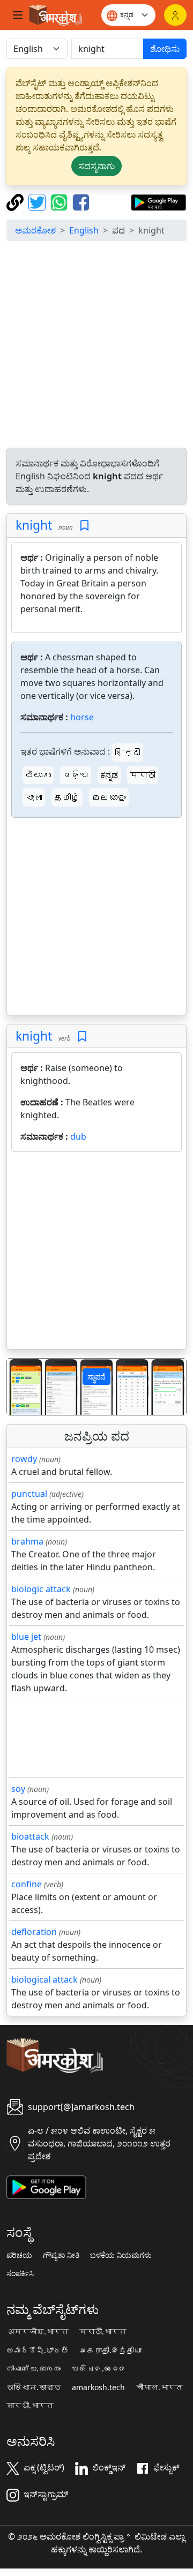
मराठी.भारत (103, 2332)
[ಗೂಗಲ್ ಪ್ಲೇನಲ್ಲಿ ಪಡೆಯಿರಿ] (158, 201)
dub (78, 1136)
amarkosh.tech (98, 2387)
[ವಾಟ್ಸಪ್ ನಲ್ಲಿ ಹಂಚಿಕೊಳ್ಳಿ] (60, 201)
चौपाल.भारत (159, 2387)
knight (34, 525)
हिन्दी (128, 752)
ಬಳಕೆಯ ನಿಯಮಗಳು (121, 2255)
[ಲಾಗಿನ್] (175, 15)
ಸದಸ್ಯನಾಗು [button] (96, 166)
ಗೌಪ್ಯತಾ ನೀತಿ (61, 2255)
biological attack (44, 1979)
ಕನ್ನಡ (109, 775)
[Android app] (46, 2186)
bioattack (30, 1836)
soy (18, 1789)
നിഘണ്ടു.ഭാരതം (34, 2369)
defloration (34, 1932)
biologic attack (41, 1589)
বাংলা (34, 797)
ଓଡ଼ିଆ (76, 775)
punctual (29, 1494)
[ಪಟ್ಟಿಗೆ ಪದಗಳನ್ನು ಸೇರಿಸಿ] (84, 526)
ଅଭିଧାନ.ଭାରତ (99, 2369)
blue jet (26, 1637)
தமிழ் (67, 797)
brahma (27, 1541)
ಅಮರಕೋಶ (35, 230)
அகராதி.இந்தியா (110, 2351)
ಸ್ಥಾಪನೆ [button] (96, 1377)
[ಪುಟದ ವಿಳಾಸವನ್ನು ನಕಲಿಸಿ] (16, 201)
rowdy (24, 1459)
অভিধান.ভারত (34, 2387)
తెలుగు (38, 775)
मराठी (143, 775)
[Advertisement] (96, 346)
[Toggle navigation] (18, 15)
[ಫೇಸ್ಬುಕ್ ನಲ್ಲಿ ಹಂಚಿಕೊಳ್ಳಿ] (81, 201)
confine (27, 1884)
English (84, 230)
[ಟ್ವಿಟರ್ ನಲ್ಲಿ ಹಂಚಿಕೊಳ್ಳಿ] (38, 201)
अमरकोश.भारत (38, 2332)
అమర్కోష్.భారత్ (38, 2351)
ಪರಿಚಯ (19, 2255)
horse (82, 717)
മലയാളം (109, 797)
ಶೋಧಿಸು (165, 49)
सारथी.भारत (30, 2406)
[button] (20, 1387)
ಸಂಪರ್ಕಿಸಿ (20, 2273)
